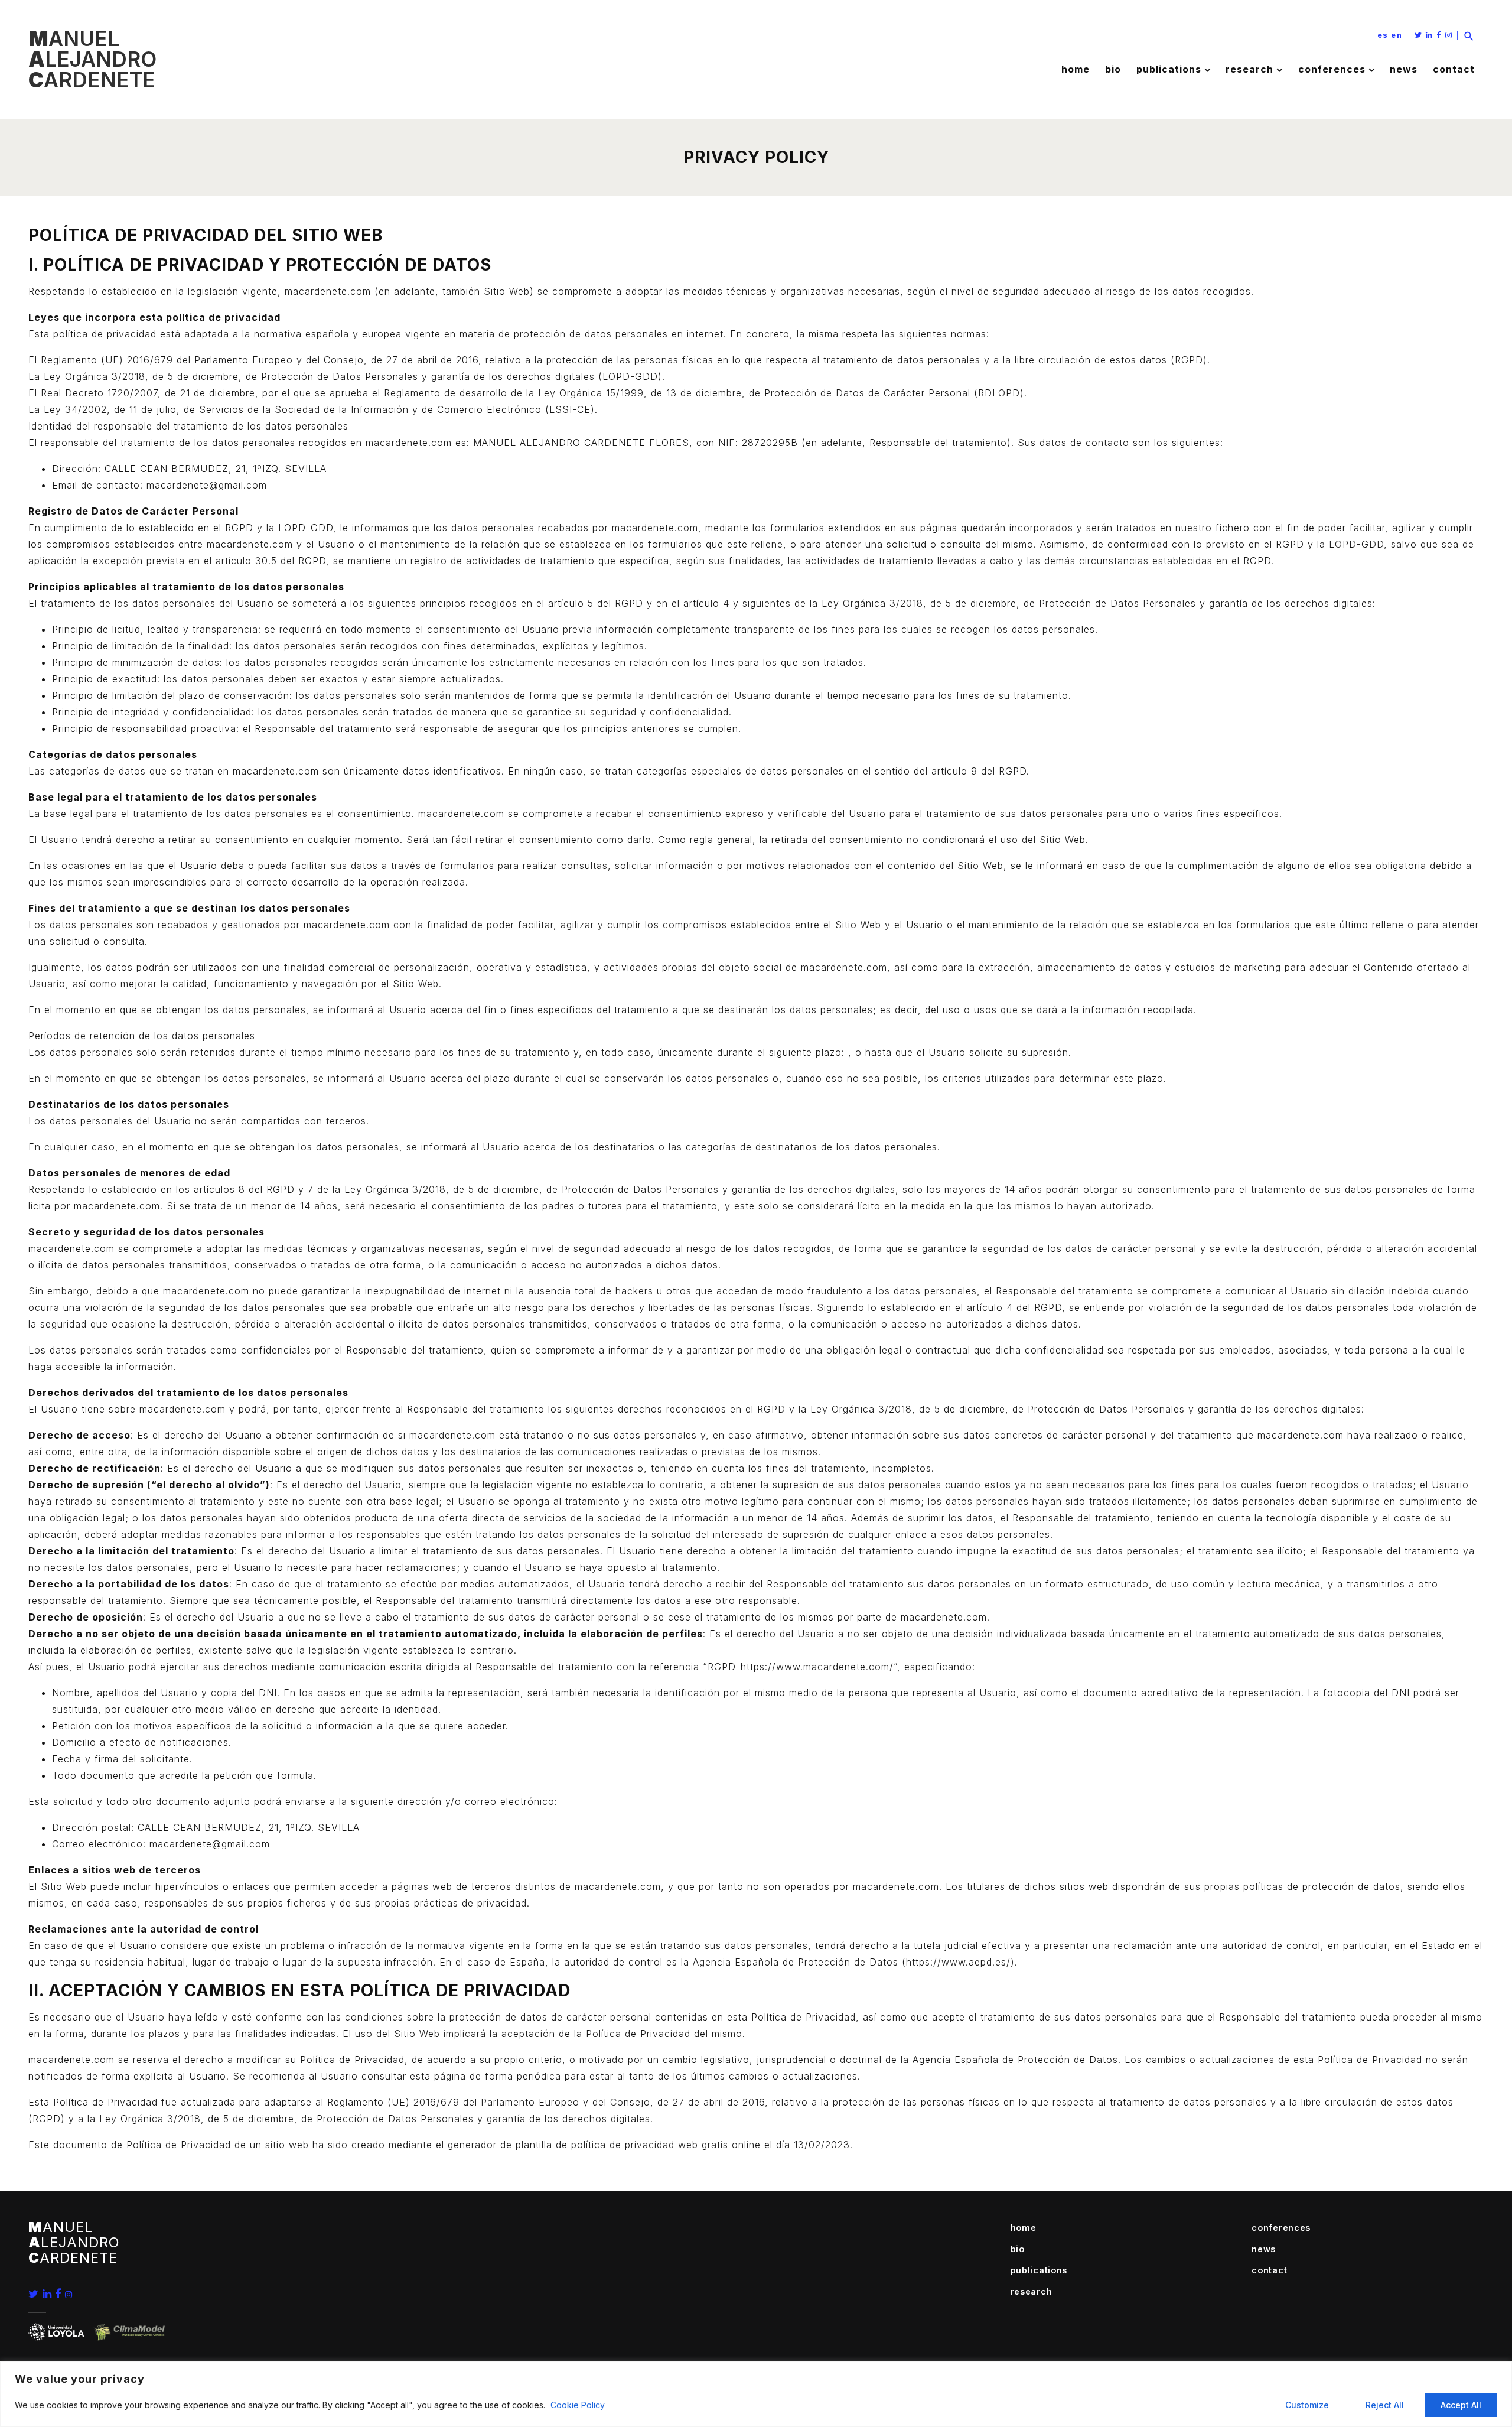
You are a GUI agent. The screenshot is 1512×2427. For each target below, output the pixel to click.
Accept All (1461, 2405)
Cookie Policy (578, 2405)
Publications (1169, 69)
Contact (1454, 69)
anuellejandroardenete (92, 59)
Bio (1113, 69)
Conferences (1332, 69)
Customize (1307, 2405)
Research (1249, 69)
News (1404, 69)
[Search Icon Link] (1469, 35)
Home (1076, 69)
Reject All (1385, 2405)
